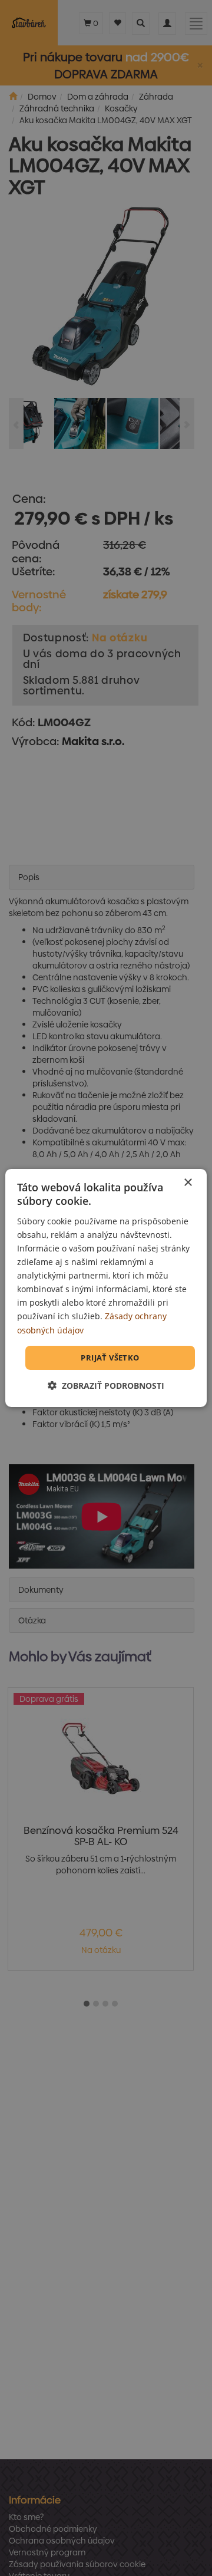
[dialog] (106, 1288)
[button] (106, 1386)
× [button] (188, 1183)
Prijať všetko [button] (110, 1358)
